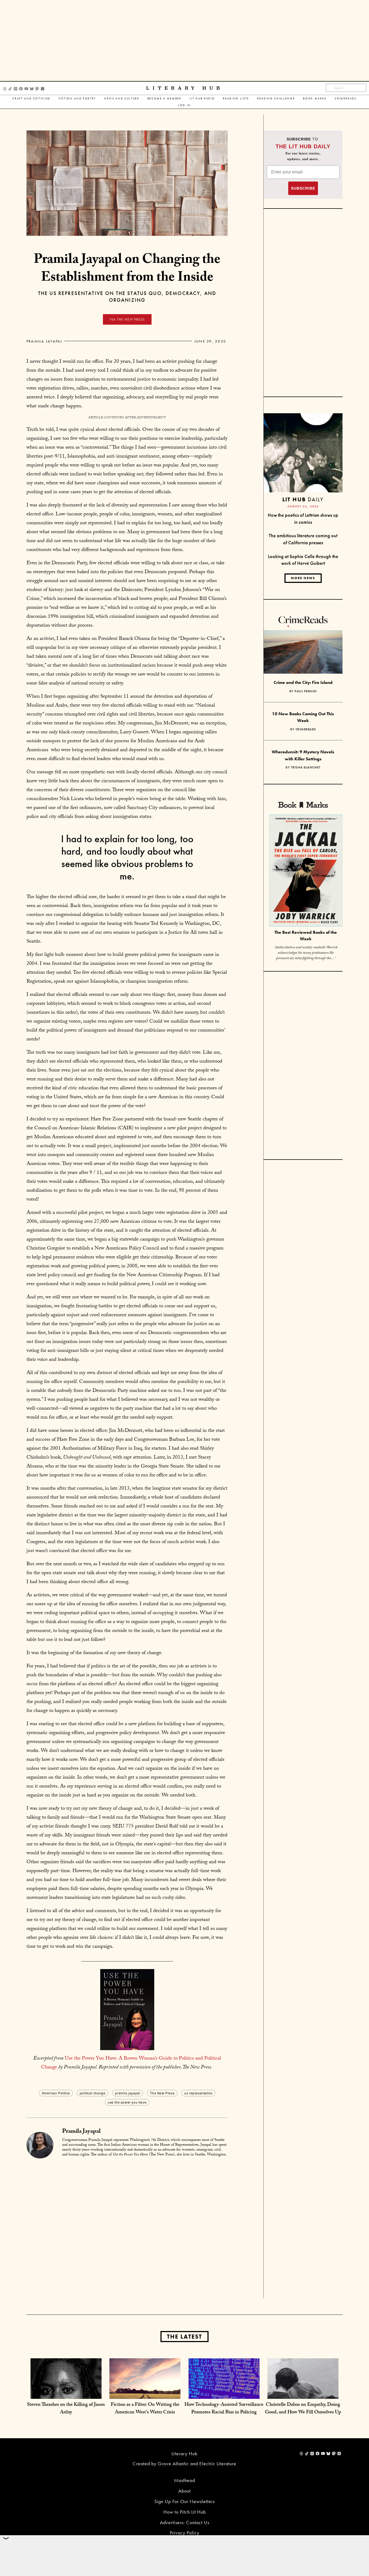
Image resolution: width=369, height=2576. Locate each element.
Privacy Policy (185, 2533)
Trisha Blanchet (306, 767)
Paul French (306, 691)
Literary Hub (185, 88)
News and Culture (122, 98)
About (185, 2491)
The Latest (185, 2337)
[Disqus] (127, 2229)
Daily (303, 499)
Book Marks (315, 98)
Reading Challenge (276, 98)
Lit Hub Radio (202, 98)
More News (303, 578)
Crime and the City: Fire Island (303, 682)
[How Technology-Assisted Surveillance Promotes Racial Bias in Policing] (224, 2393)
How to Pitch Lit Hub (185, 2512)
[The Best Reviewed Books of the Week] (306, 871)
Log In (185, 105)
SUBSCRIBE (303, 188)
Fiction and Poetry (77, 98)
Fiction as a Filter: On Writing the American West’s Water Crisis (145, 2409)
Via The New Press (127, 319)
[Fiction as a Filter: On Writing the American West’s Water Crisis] (145, 2393)
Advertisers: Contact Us (185, 2522)
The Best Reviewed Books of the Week (306, 936)
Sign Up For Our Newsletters (185, 2501)
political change (93, 2093)
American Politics (56, 2093)
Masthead (185, 2480)
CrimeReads (346, 98)
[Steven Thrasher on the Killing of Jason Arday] (66, 2393)
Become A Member (165, 98)
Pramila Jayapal (45, 341)
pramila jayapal (128, 2093)
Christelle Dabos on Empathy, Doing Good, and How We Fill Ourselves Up (303, 2409)
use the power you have (127, 2102)
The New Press (162, 2093)
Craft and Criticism (31, 98)
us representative (198, 2093)
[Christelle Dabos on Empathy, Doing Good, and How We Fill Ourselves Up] (303, 2393)
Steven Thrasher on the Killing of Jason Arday (66, 2409)
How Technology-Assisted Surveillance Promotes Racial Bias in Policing (224, 2409)
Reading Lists (236, 98)
